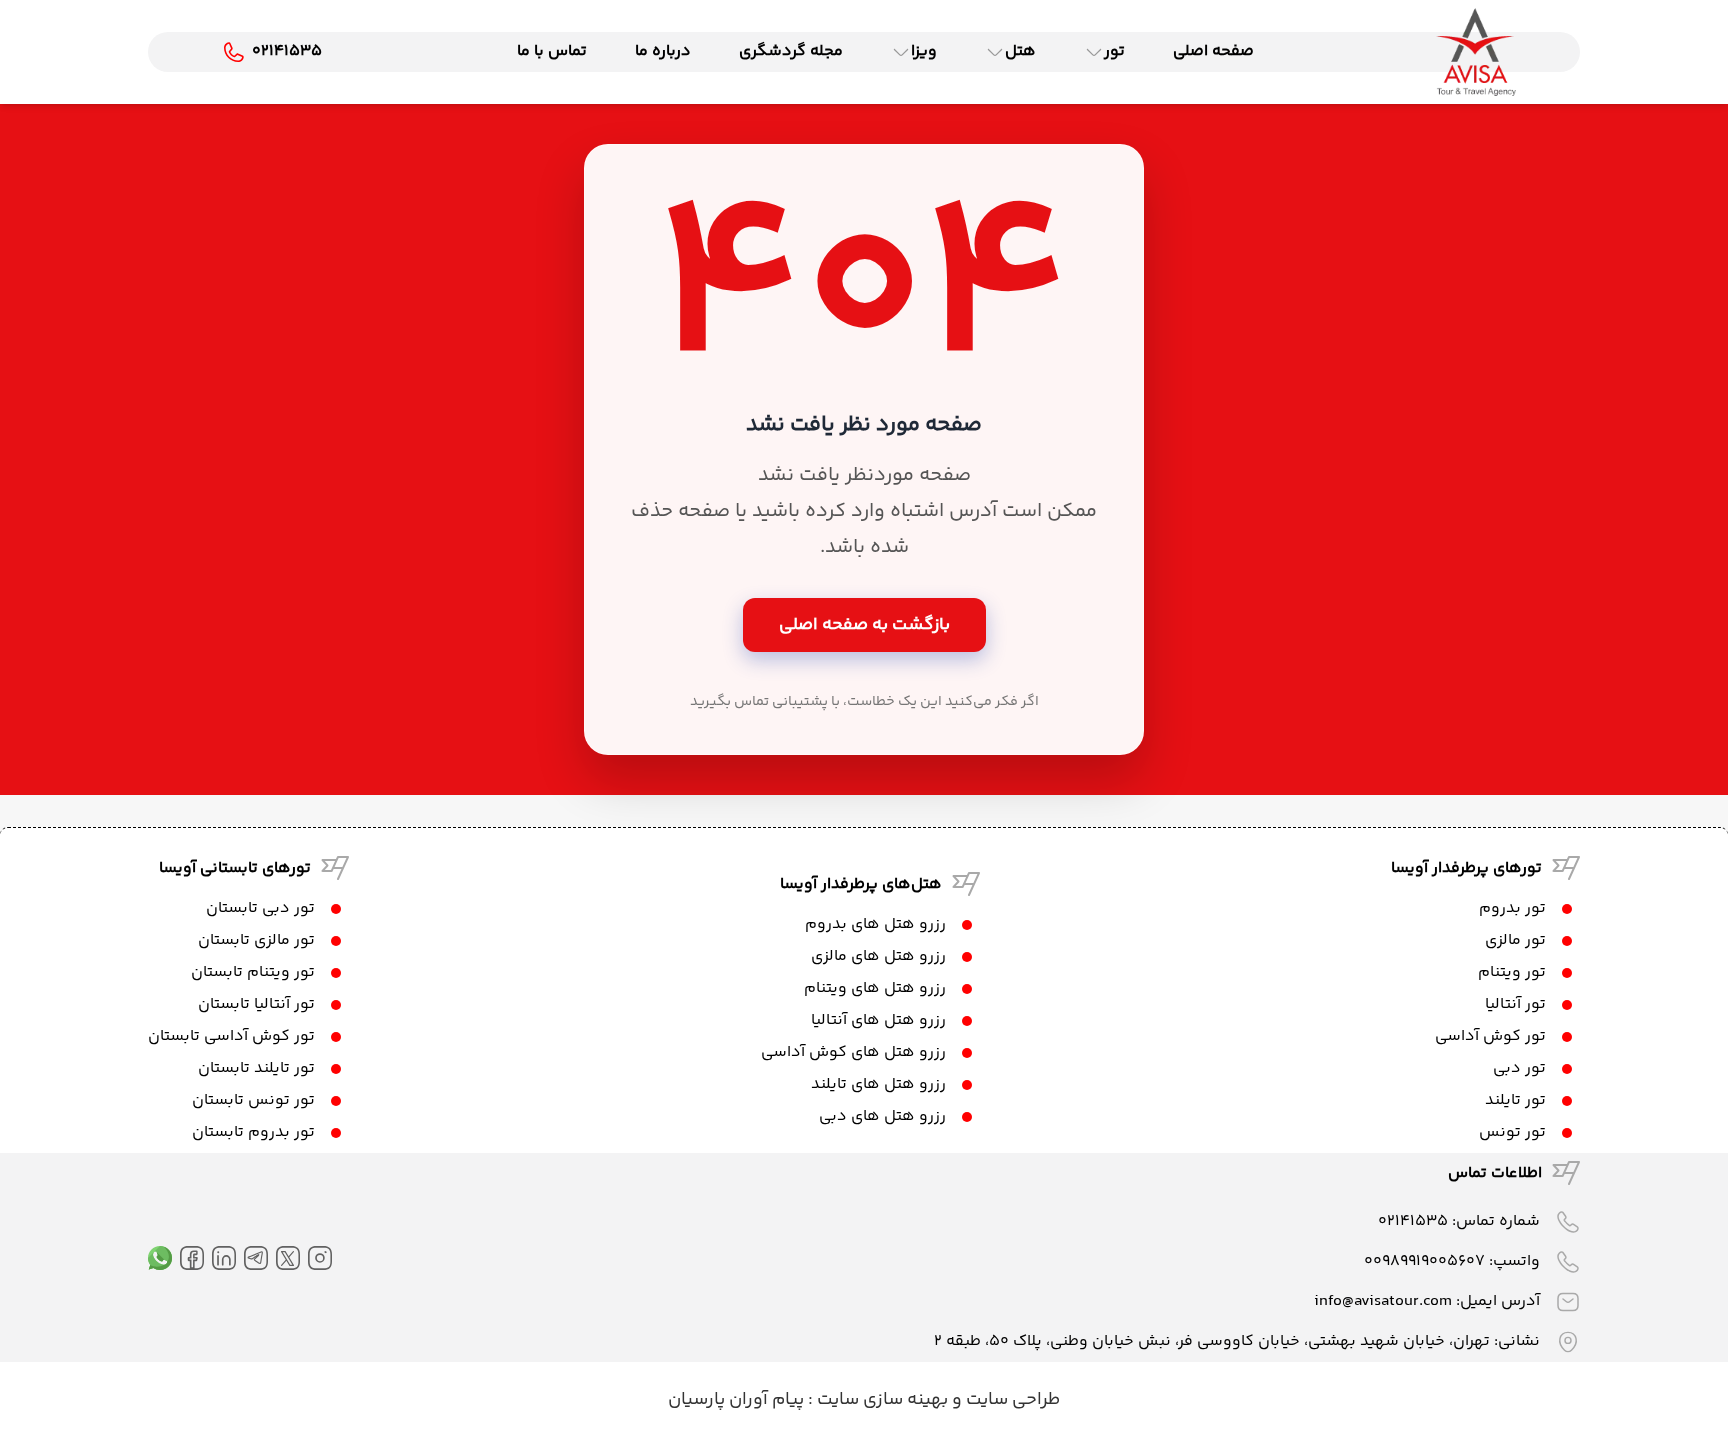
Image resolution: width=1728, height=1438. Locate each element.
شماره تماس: (1459, 1221)
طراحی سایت (1011, 1400)
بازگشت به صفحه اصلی (864, 625)
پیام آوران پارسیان (736, 1400)
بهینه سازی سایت (880, 1400)
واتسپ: (1452, 1261)
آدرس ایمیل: (1427, 1301)
